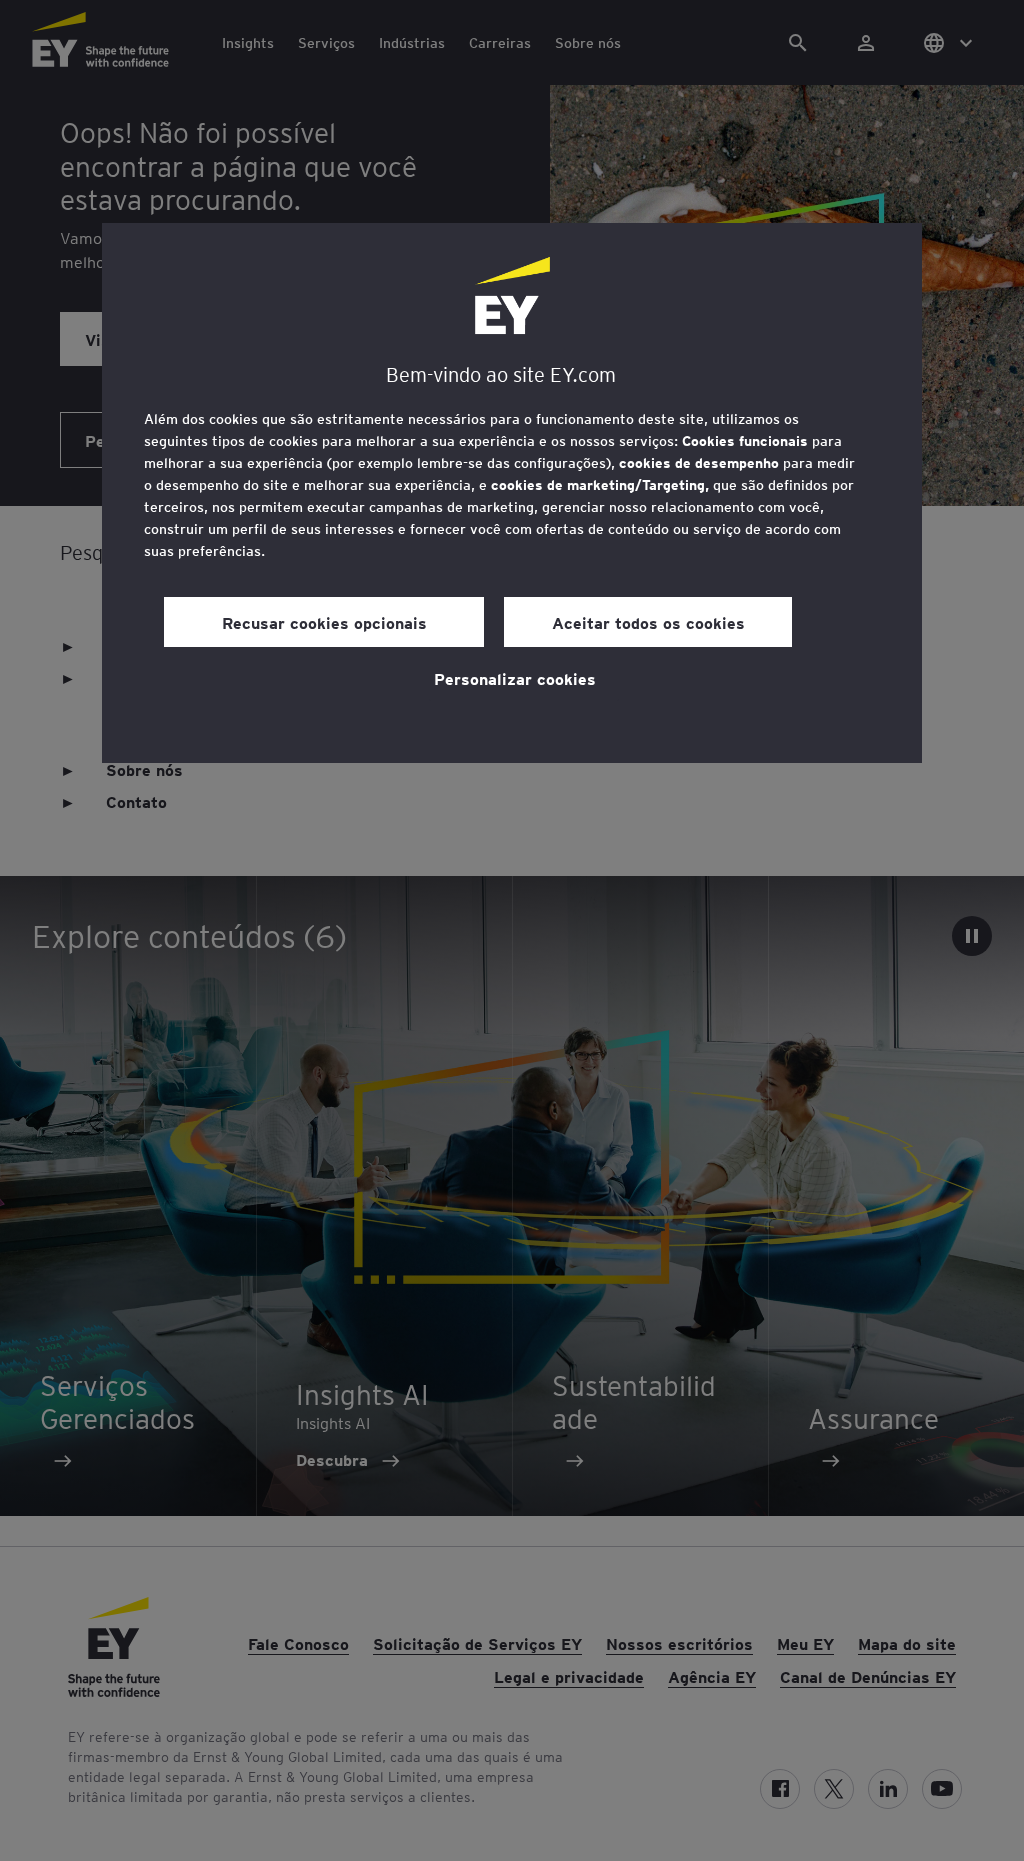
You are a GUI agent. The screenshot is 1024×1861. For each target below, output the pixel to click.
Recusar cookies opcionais (324, 622)
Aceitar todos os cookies (648, 622)
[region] (512, 493)
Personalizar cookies (515, 678)
